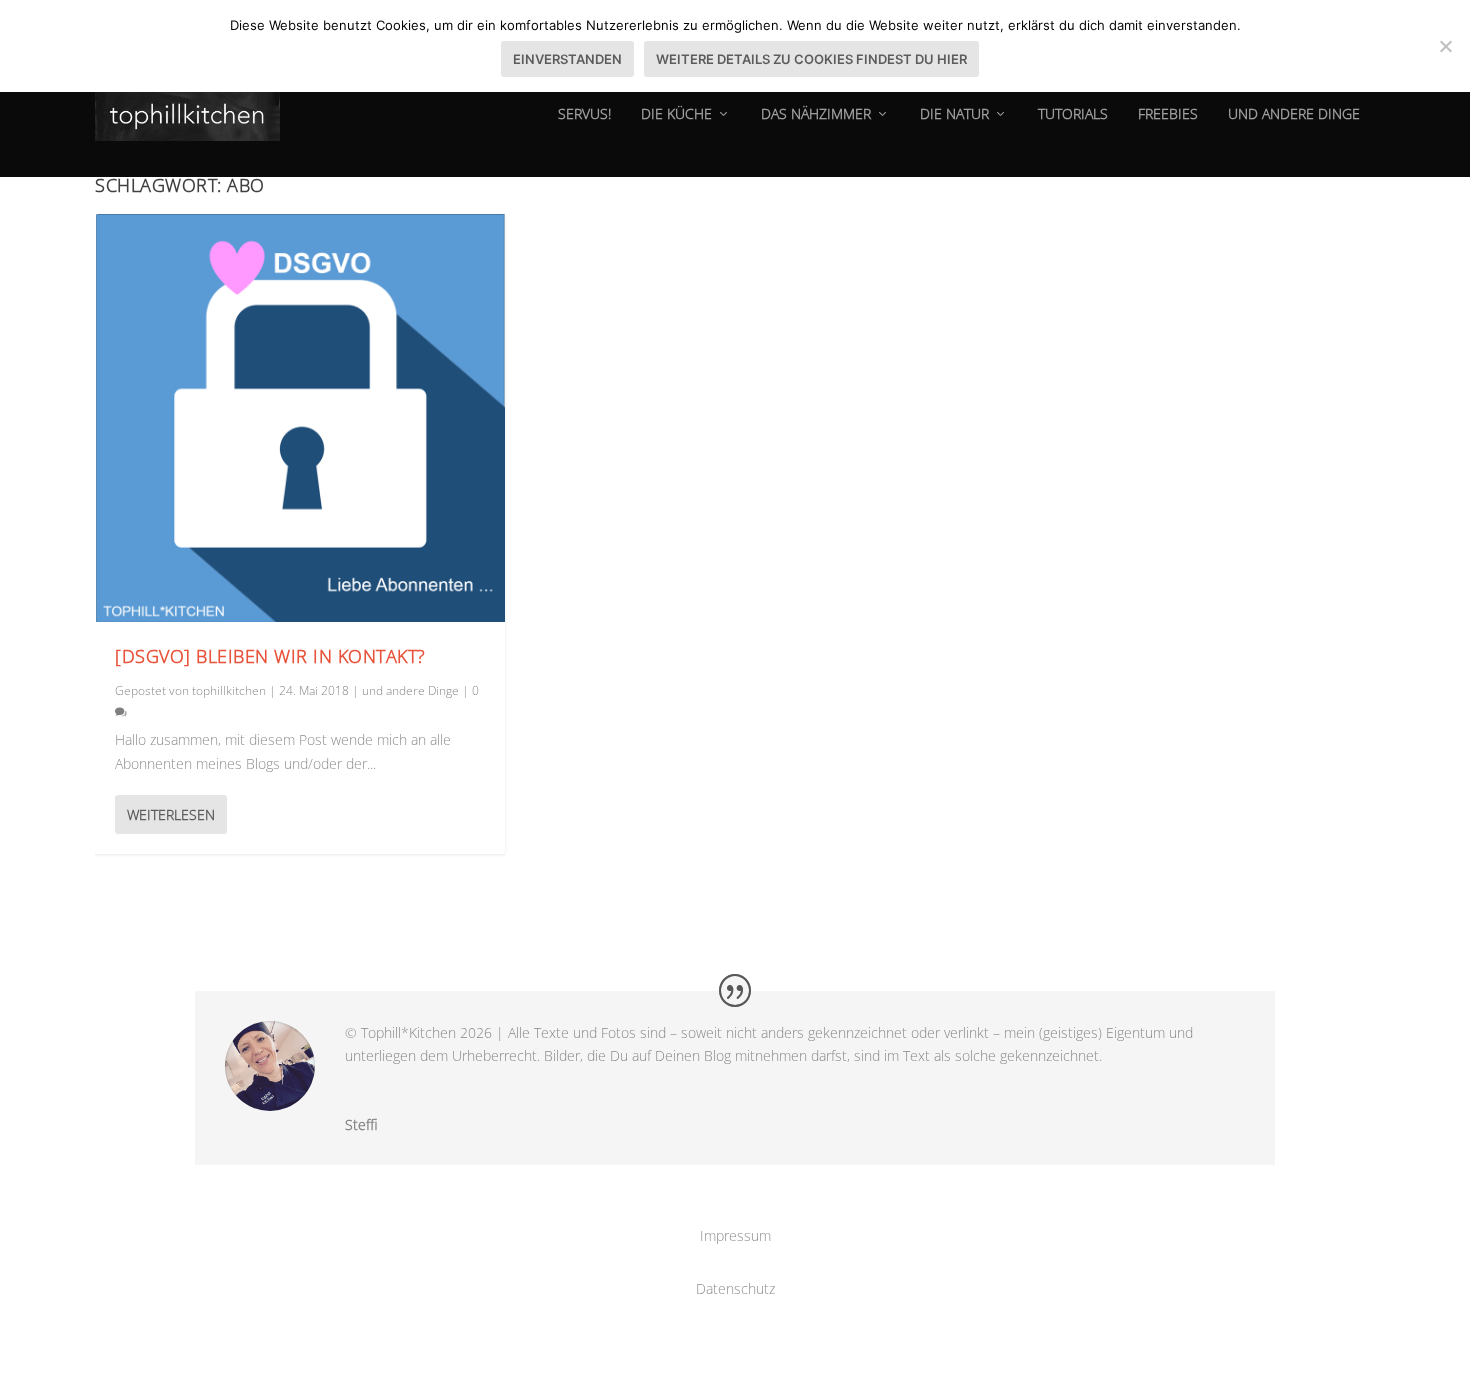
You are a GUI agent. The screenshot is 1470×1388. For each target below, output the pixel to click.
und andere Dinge (410, 690)
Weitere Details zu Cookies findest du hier (811, 59)
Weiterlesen (171, 814)
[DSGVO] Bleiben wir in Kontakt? (270, 656)
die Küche (676, 114)
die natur (954, 114)
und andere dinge (1294, 114)
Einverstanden (567, 59)
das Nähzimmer (816, 114)
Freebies (1168, 114)
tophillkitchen (229, 690)
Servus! (584, 114)
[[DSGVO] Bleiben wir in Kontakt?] (300, 418)
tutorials (1073, 114)
